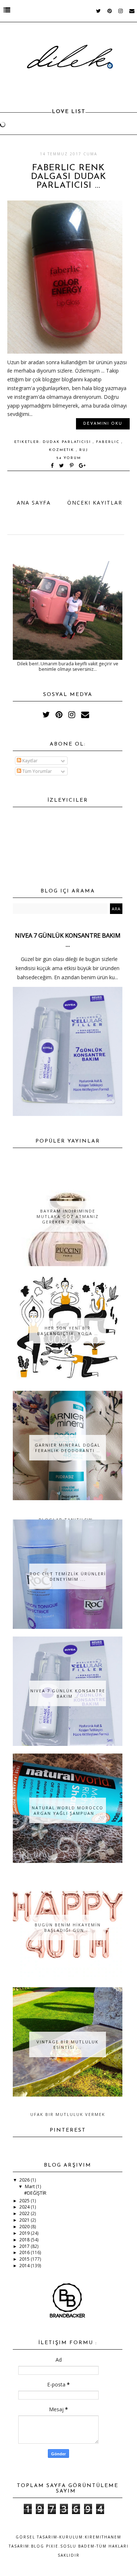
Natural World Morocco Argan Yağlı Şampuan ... (68, 1810)
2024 (25, 2207)
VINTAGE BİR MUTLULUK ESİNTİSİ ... (68, 2044)
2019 (25, 2233)
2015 (25, 2259)
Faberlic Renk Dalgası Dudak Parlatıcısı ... (69, 177)
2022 (25, 2213)
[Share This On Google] (83, 466)
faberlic (109, 442)
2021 (25, 2220)
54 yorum (69, 458)
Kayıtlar (29, 761)
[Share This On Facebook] (53, 466)
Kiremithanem (103, 2537)
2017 (25, 2246)
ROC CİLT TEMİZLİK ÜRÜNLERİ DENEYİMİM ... (68, 1576)
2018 (25, 2240)
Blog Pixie (45, 2546)
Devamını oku (103, 424)
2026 (25, 2180)
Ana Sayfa (34, 503)
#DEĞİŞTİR (35, 2193)
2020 (25, 2227)
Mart (30, 2186)
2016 (25, 2252)
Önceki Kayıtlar (95, 503)
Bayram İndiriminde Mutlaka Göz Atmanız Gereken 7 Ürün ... (68, 1216)
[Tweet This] (63, 466)
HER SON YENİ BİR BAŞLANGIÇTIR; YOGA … (68, 1331)
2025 (25, 2201)
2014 (25, 2266)
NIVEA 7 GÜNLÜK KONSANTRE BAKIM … (68, 1693)
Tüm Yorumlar (37, 771)
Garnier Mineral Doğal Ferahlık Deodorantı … (68, 1448)
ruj (84, 450)
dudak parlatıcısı (68, 442)
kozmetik (62, 450)
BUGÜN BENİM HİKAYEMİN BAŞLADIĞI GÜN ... (68, 1927)
